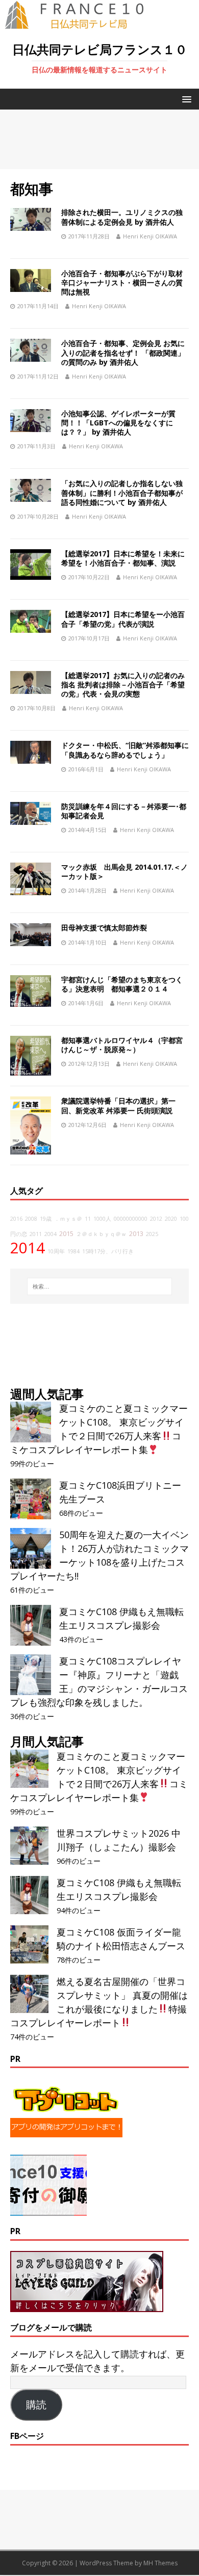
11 (88, 1219)
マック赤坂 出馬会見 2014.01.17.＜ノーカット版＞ (125, 871)
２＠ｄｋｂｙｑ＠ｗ (101, 1234)
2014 (28, 1248)
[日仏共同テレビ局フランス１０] (82, 23)
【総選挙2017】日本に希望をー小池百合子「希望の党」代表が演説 (123, 619)
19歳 (46, 1219)
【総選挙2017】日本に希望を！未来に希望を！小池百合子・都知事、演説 (123, 558)
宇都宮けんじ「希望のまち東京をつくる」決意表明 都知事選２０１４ (122, 984)
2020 (171, 1219)
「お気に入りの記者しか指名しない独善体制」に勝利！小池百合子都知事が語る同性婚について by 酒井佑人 (122, 492)
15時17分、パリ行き (108, 1251)
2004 (51, 1234)
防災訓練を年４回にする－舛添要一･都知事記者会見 (124, 811)
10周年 (56, 1251)
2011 (36, 1234)
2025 (152, 1234)
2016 (16, 1219)
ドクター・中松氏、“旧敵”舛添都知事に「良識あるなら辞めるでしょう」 (125, 750)
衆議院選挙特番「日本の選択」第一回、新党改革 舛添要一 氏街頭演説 (118, 1105)
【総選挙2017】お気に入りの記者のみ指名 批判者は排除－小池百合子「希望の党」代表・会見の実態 (123, 685)
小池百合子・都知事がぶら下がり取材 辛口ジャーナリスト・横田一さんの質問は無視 (126, 283)
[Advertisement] (99, 139)
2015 (66, 1234)
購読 (36, 2405)
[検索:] (100, 1286)
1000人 (102, 1219)
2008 (31, 1219)
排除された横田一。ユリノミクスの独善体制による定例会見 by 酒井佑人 (122, 217)
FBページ (27, 2436)
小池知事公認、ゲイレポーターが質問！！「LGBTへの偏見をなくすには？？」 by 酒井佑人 (118, 423)
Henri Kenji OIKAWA (150, 236)
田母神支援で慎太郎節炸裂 (104, 928)
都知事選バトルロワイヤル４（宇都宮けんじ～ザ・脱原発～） (122, 1045)
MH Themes (160, 2563)
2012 (156, 1219)
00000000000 (131, 1219)
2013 (136, 1234)
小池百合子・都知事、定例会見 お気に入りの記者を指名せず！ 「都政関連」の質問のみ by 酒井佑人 (123, 352)
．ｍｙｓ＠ (68, 1219)
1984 (73, 1251)
